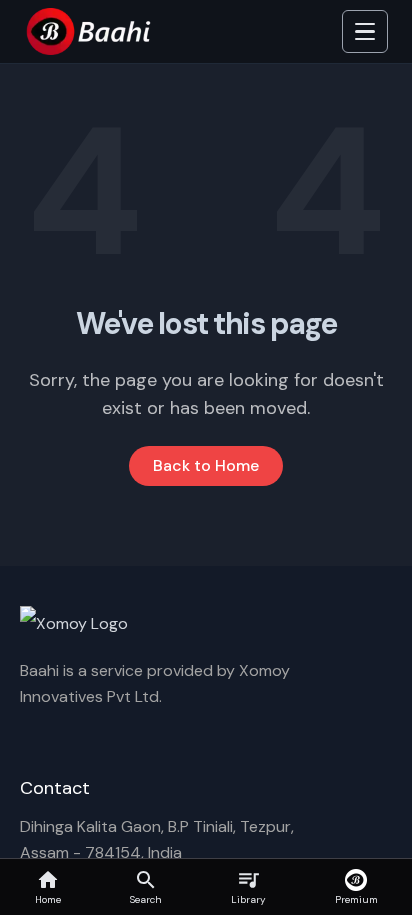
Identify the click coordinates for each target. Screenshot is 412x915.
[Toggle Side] (365, 32)
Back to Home (206, 465)
